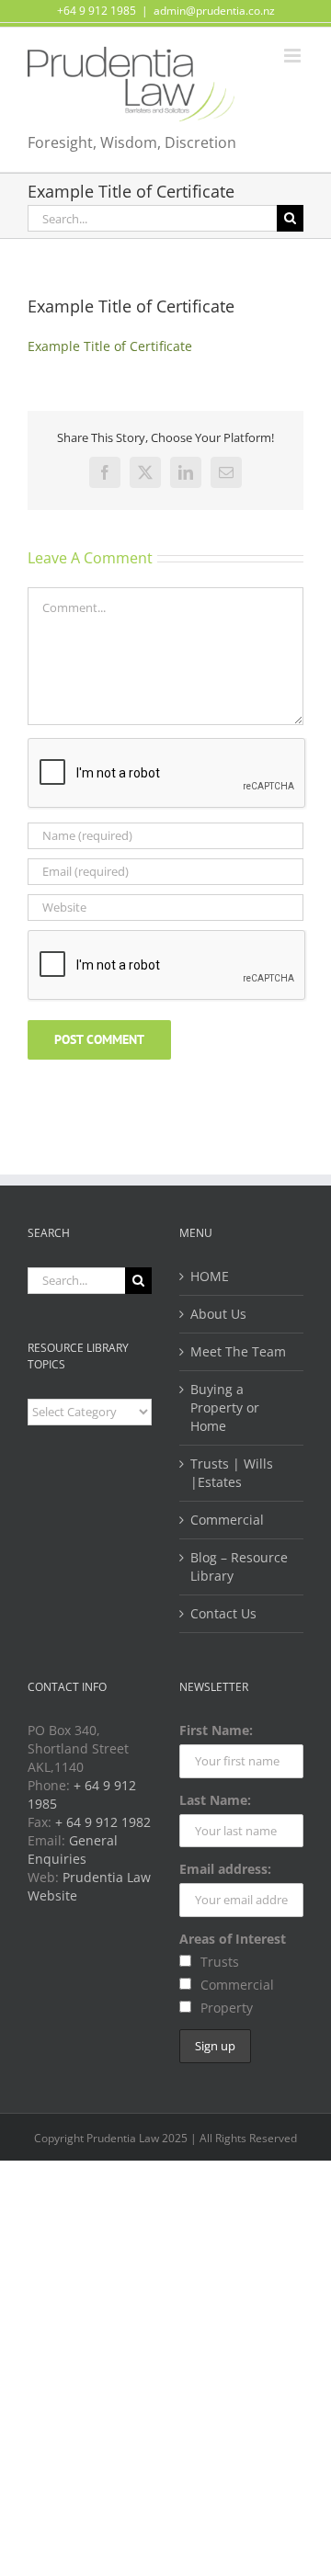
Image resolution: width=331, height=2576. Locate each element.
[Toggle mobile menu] (294, 56)
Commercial (227, 1520)
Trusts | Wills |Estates (232, 1473)
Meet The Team (238, 1351)
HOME (210, 1276)
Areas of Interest (233, 1939)
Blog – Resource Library (239, 1566)
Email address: (225, 1869)
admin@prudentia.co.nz (214, 11)
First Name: (216, 1730)
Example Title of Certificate (110, 346)
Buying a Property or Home (225, 1407)
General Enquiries (73, 1850)
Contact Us (223, 1613)
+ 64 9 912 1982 (103, 1822)
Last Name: (215, 1800)
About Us (218, 1314)
